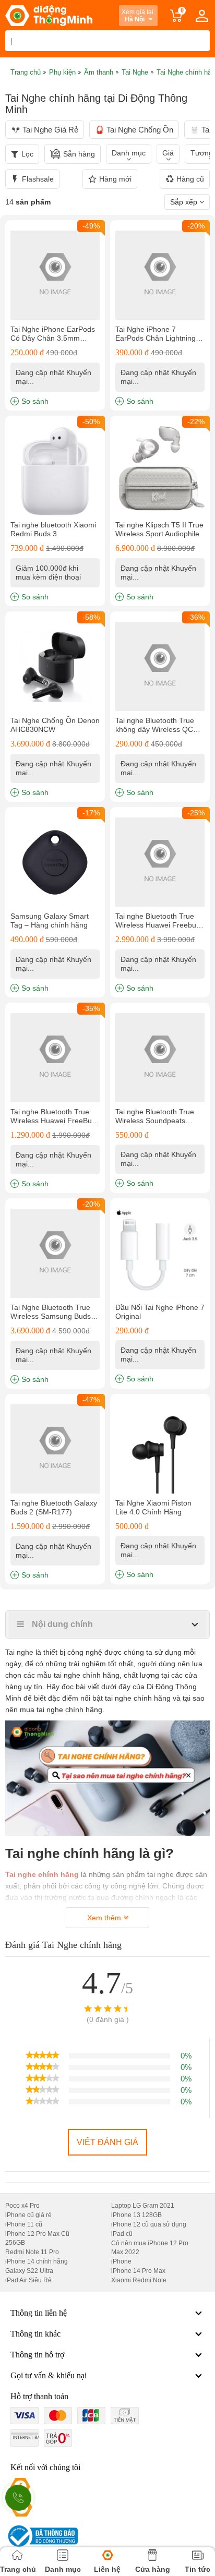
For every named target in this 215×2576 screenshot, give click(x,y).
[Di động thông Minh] (49, 16)
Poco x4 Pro (22, 2206)
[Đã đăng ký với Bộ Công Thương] (41, 2536)
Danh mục (129, 153)
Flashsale (38, 179)
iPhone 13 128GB (136, 2215)
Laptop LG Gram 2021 (143, 2206)
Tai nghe (19, 1652)
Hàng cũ (190, 179)
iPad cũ (122, 2234)
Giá (168, 153)
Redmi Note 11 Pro (32, 2252)
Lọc (27, 154)
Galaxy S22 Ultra (29, 2271)
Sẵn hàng (79, 154)
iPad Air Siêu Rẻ (28, 2280)
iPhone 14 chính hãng (37, 2261)
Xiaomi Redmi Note (139, 2280)
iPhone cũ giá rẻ (28, 2215)
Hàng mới (115, 179)
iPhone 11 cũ (24, 2224)
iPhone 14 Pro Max (138, 2271)
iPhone (121, 2261)
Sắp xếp (185, 202)
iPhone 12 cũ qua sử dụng (149, 2224)
